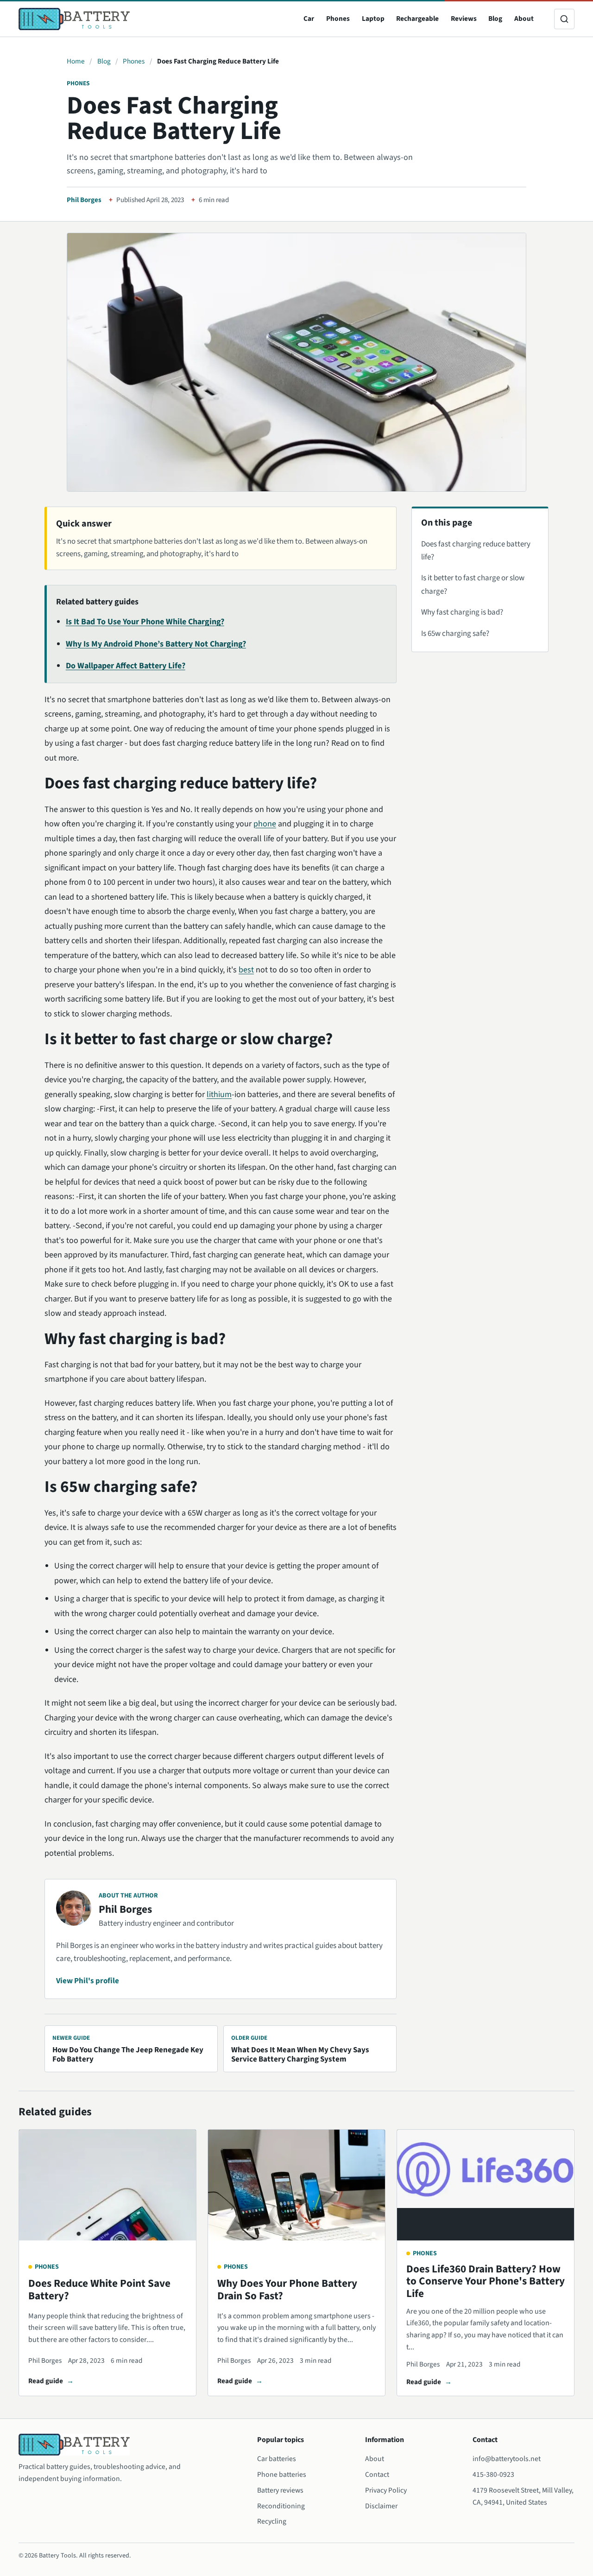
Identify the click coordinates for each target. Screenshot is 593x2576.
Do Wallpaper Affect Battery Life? (126, 666)
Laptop (373, 19)
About (524, 19)
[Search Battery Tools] (564, 19)
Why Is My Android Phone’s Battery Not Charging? (156, 644)
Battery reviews (280, 2490)
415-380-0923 (493, 2474)
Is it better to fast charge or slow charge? (473, 584)
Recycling (272, 2521)
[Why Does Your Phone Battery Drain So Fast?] (296, 2185)
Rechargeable (417, 19)
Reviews (464, 19)
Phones (338, 19)
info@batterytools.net (507, 2459)
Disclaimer (381, 2506)
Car (309, 19)
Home (76, 61)
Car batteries (277, 2459)
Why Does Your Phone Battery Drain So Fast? (287, 2290)
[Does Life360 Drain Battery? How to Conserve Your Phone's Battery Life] (486, 2185)
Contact (377, 2474)
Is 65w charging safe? (455, 634)
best (246, 970)
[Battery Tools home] (74, 19)
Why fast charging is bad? (462, 612)
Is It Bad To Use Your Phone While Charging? (145, 622)
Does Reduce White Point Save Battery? (99, 2290)
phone (265, 824)
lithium (219, 1094)
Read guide (46, 2381)
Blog (495, 19)
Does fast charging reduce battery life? (476, 551)
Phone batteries (282, 2474)
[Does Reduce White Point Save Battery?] (107, 2185)
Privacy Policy (386, 2490)
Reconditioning (281, 2506)
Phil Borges (84, 200)
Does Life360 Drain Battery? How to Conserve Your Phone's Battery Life (486, 2281)
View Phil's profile (88, 1981)
